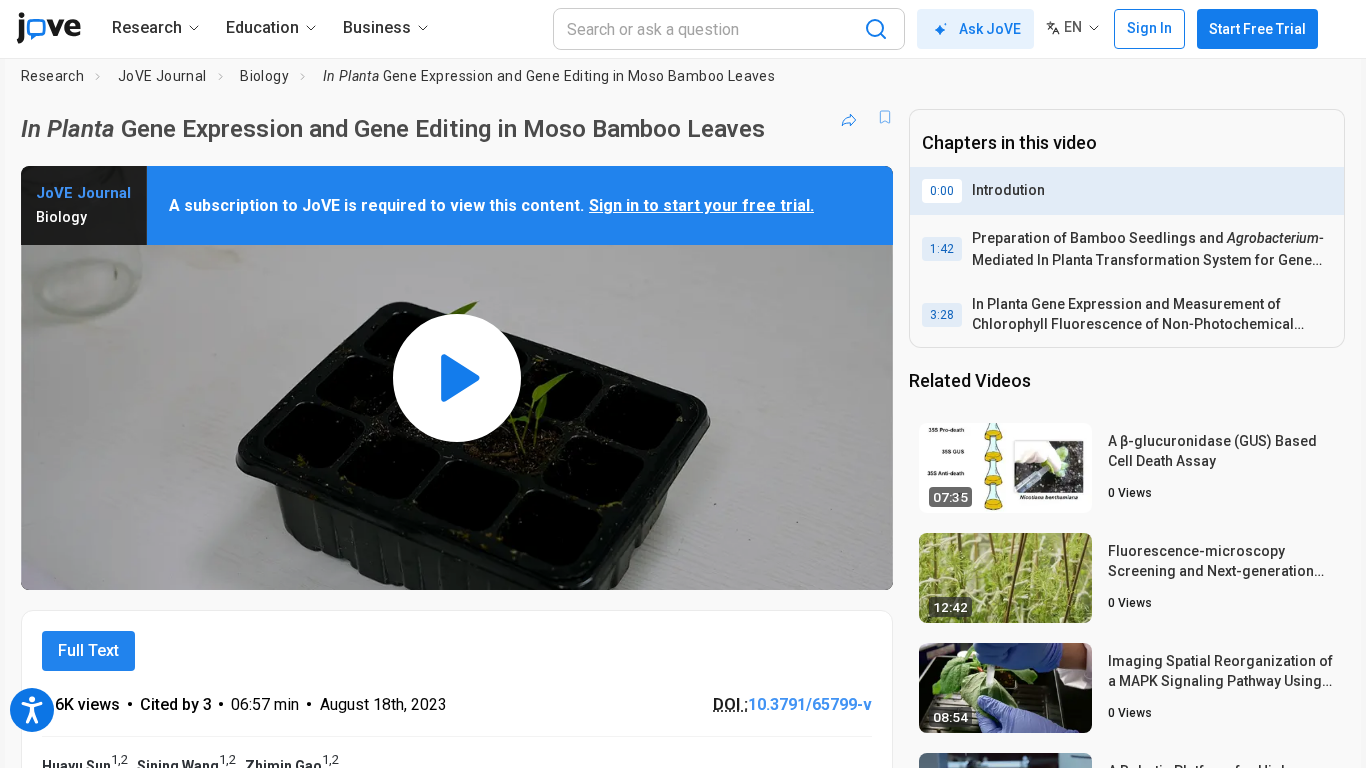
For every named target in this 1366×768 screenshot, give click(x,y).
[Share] (849, 117)
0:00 (942, 191)
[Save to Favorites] (885, 117)
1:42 (942, 249)
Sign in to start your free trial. (701, 205)
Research (52, 76)
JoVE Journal (162, 76)
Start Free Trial (1257, 29)
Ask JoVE (990, 29)
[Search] (876, 29)
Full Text (88, 650)
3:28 (942, 315)
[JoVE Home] (48, 28)
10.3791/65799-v (810, 704)
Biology (264, 76)
